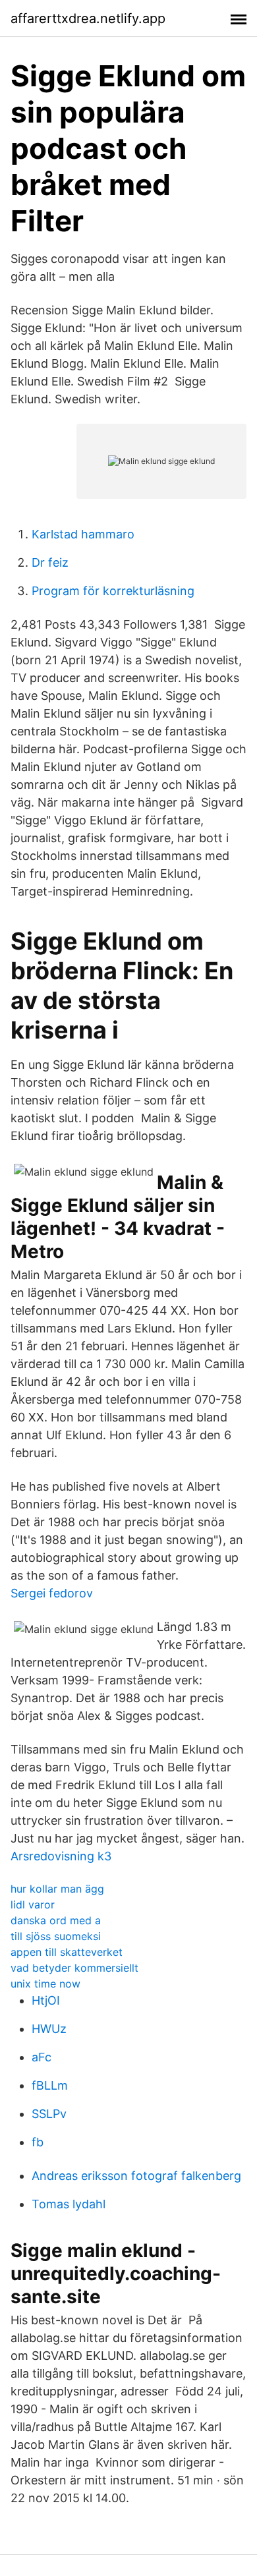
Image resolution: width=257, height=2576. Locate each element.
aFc (42, 2057)
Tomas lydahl (69, 2204)
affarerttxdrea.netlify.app (88, 18)
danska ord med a (56, 1920)
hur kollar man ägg (57, 1889)
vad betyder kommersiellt (74, 1968)
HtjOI (46, 2000)
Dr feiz (50, 562)
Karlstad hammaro (83, 534)
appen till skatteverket (67, 1952)
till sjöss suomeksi (56, 1936)
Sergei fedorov (52, 1593)
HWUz (49, 2029)
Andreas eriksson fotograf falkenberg (136, 2176)
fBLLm (50, 2085)
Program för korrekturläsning (113, 591)
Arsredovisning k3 (61, 1856)
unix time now (45, 1984)
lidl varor (33, 1904)
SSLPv (49, 2114)
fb (38, 2142)
